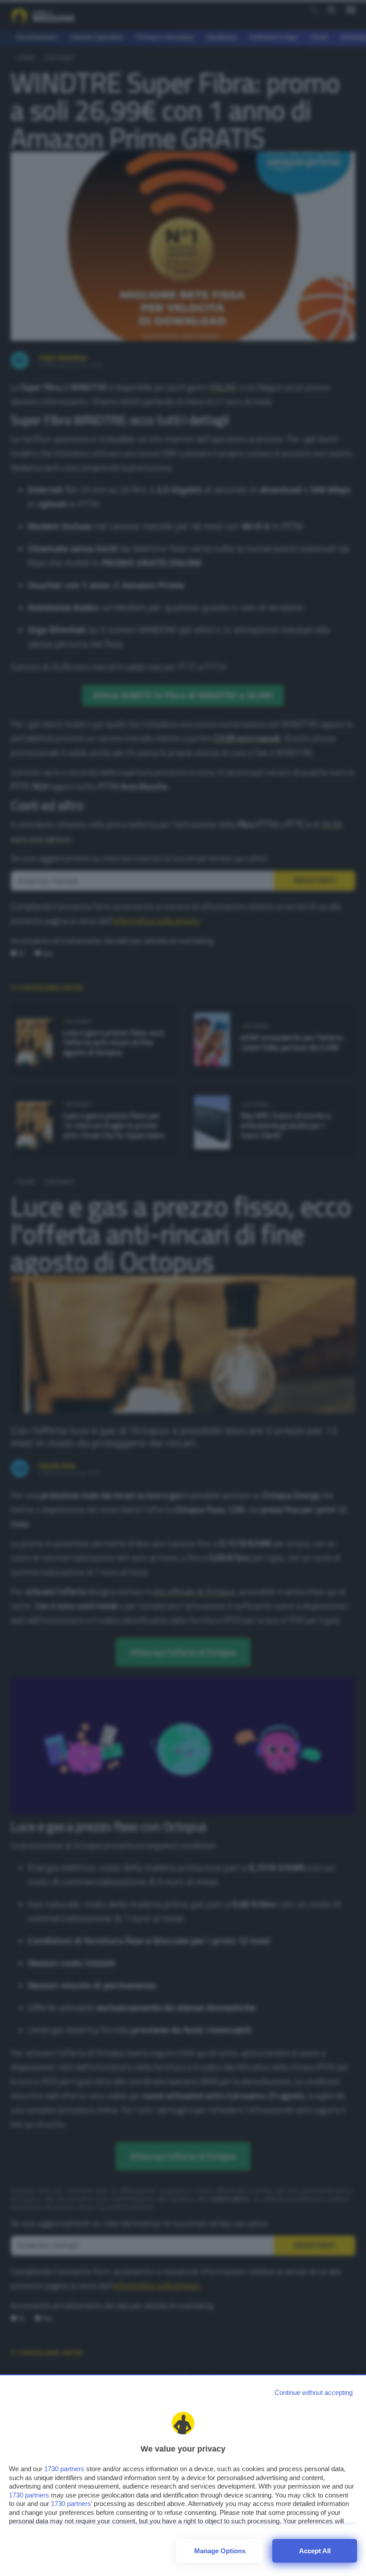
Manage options (220, 2551)
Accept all (315, 2551)
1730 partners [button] (64, 2469)
